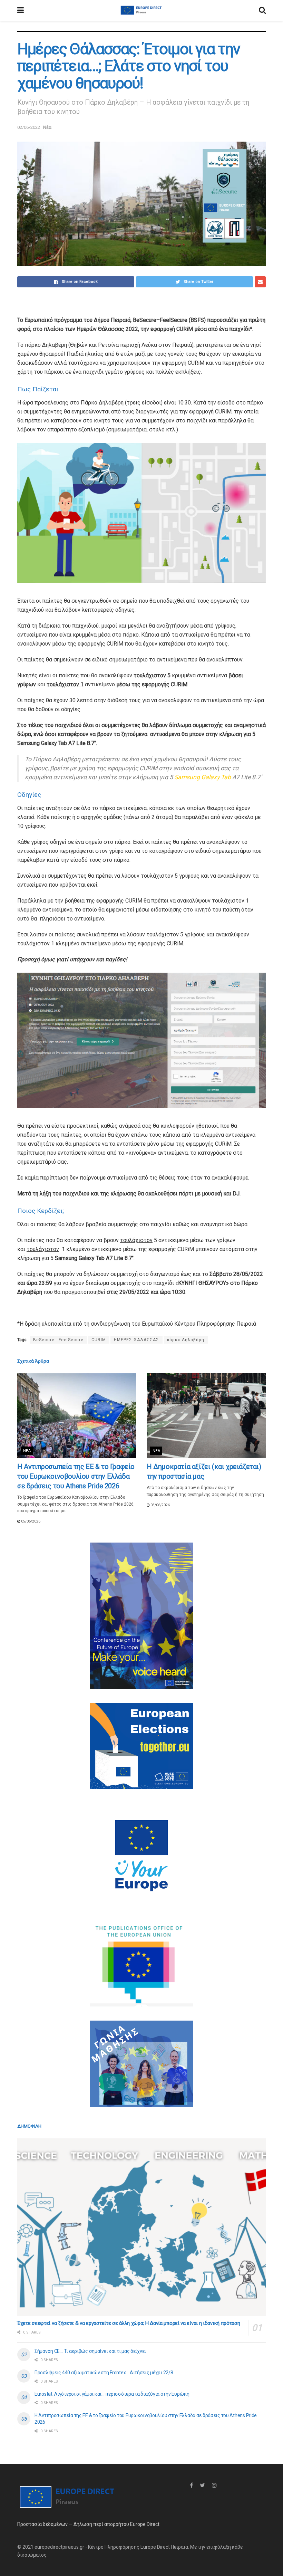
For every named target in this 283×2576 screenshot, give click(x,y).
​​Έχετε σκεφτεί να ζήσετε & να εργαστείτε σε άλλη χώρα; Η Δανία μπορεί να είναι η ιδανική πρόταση (129, 2323)
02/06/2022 (29, 127)
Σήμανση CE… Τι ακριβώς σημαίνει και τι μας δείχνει (90, 2351)
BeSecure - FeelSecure (58, 1340)
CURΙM (99, 1340)
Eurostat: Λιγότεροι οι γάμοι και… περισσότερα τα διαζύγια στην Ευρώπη (112, 2394)
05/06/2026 (30, 1521)
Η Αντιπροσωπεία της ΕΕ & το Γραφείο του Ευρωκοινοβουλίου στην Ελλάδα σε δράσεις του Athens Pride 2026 (76, 1476)
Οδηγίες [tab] (29, 795)
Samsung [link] (187, 777)
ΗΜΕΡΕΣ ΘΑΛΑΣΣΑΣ (136, 1340)
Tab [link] (226, 777)
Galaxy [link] (210, 777)
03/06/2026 (160, 1505)
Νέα (47, 127)
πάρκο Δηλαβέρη (186, 1340)
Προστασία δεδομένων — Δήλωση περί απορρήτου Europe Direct (88, 2524)
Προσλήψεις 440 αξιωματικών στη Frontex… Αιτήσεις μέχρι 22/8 (104, 2373)
